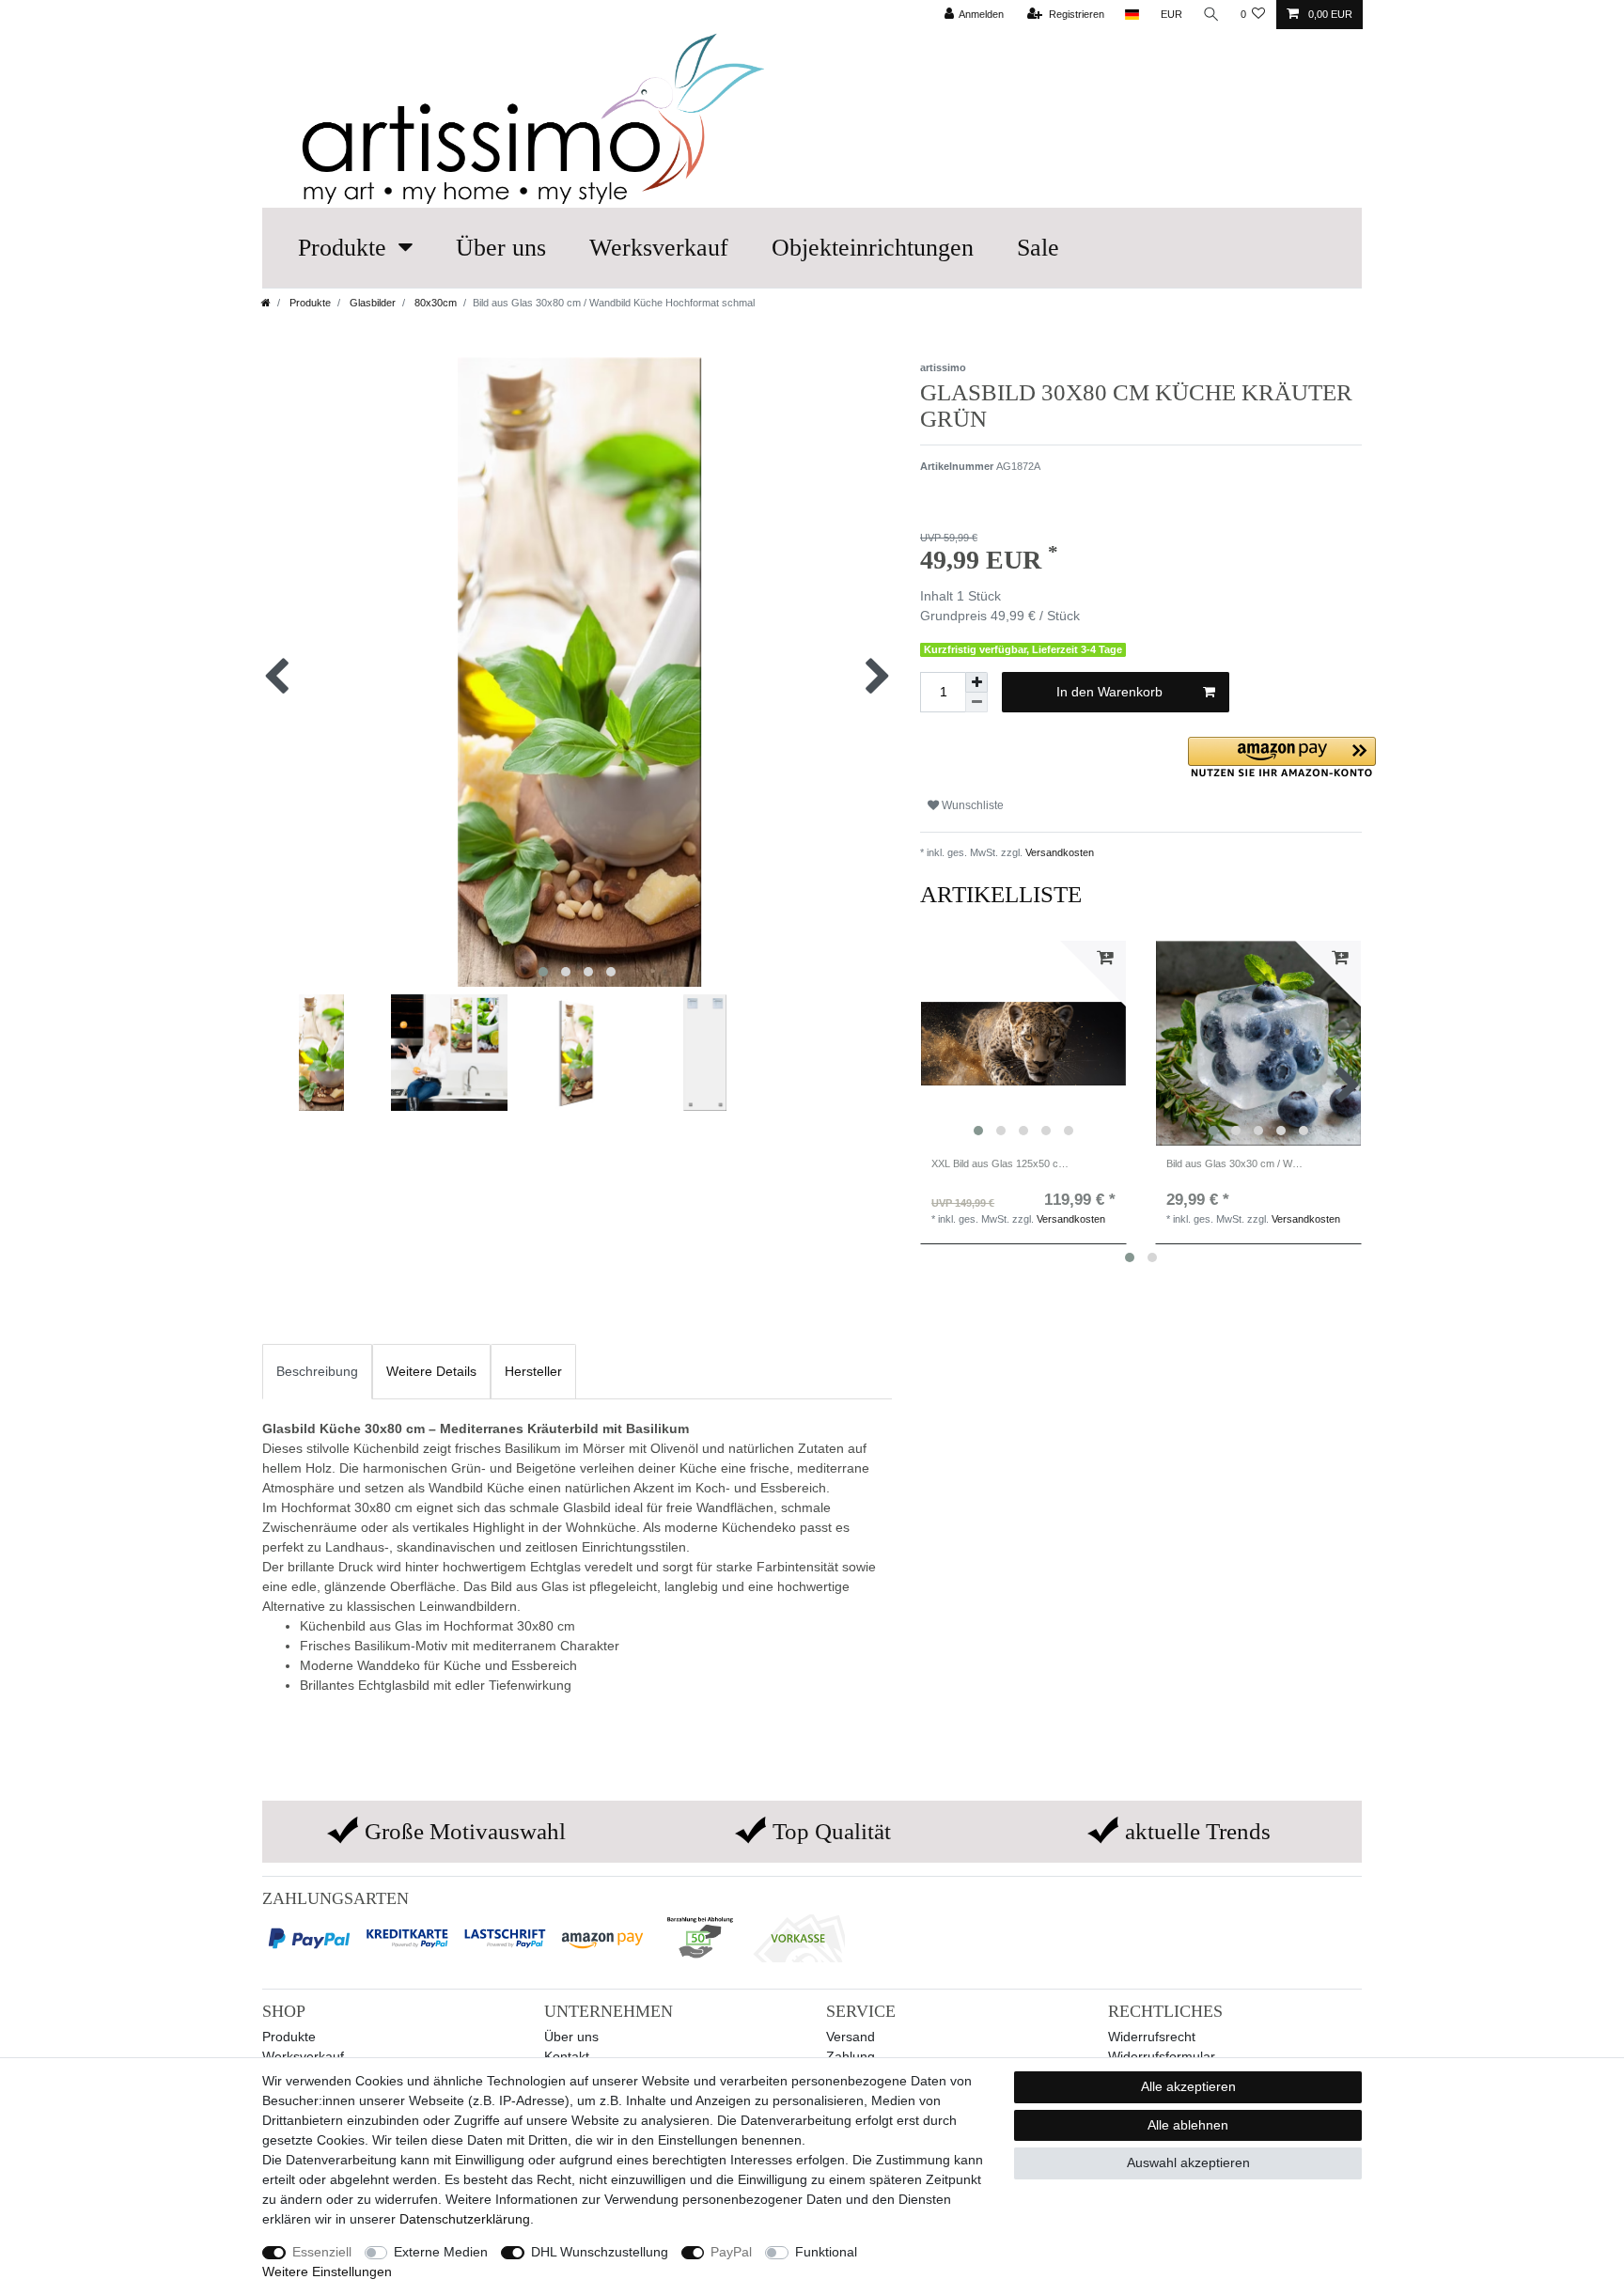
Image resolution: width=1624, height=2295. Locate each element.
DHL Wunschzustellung (600, 2252)
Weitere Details (431, 1371)
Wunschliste (971, 805)
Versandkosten (1058, 852)
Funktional (826, 2252)
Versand (851, 2037)
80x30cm (434, 303)
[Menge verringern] (976, 703)
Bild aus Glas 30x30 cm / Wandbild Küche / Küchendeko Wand (1235, 1163)
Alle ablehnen (1188, 2125)
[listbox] (1023, 1043)
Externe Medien (441, 2252)
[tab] (317, 1372)
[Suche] (1211, 15)
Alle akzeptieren (1188, 2086)
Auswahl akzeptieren (1188, 2162)
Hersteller (533, 1371)
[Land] (1132, 15)
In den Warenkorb (1109, 692)
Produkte (342, 248)
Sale (1038, 248)
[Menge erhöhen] (976, 682)
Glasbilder (371, 303)
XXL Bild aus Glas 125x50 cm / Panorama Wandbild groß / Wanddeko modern (1000, 1163)
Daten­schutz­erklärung (465, 2219)
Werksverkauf (659, 248)
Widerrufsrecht (1152, 2037)
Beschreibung (317, 1371)
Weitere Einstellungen (327, 2272)
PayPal (731, 2252)
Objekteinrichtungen (873, 248)
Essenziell (322, 2252)
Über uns (501, 248)
